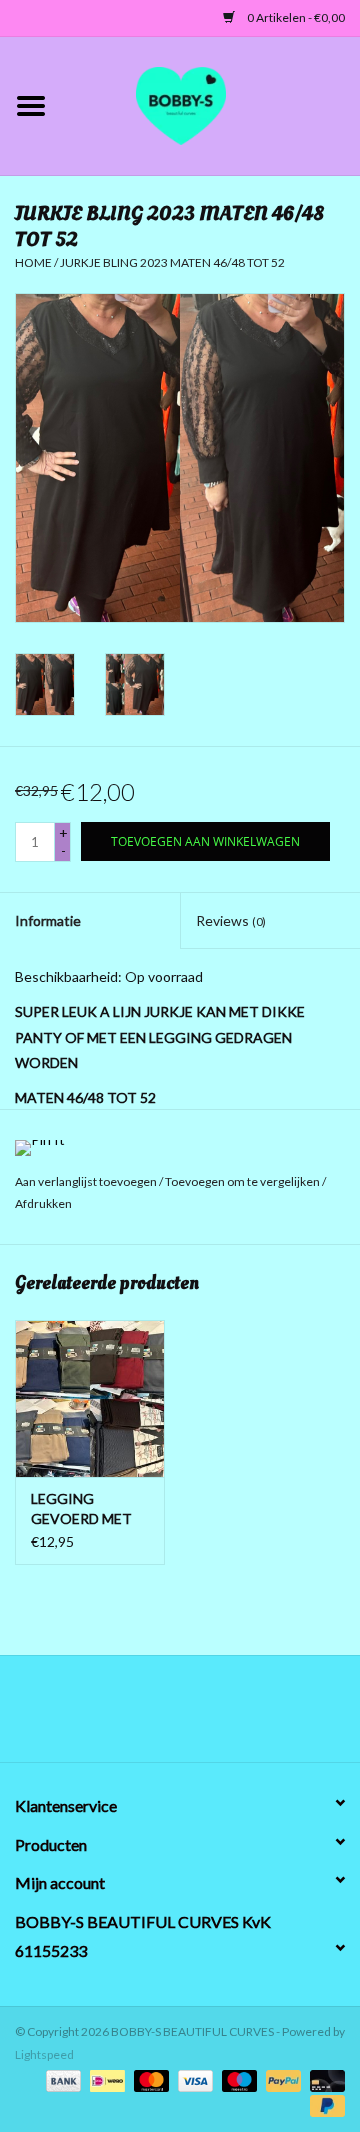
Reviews (231, 920)
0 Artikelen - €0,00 (295, 17)
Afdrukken (43, 1203)
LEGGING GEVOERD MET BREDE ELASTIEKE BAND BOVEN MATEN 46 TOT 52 (89, 1509)
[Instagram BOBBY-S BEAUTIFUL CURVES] (285, 1716)
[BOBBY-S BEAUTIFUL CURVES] (211, 103)
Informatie (48, 920)
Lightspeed (44, 2054)
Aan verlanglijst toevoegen (87, 1181)
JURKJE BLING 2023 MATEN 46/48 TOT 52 (172, 262)
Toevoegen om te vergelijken (243, 1181)
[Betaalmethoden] (61, 2079)
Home (33, 262)
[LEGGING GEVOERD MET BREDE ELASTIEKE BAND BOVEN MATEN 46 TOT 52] (90, 1398)
